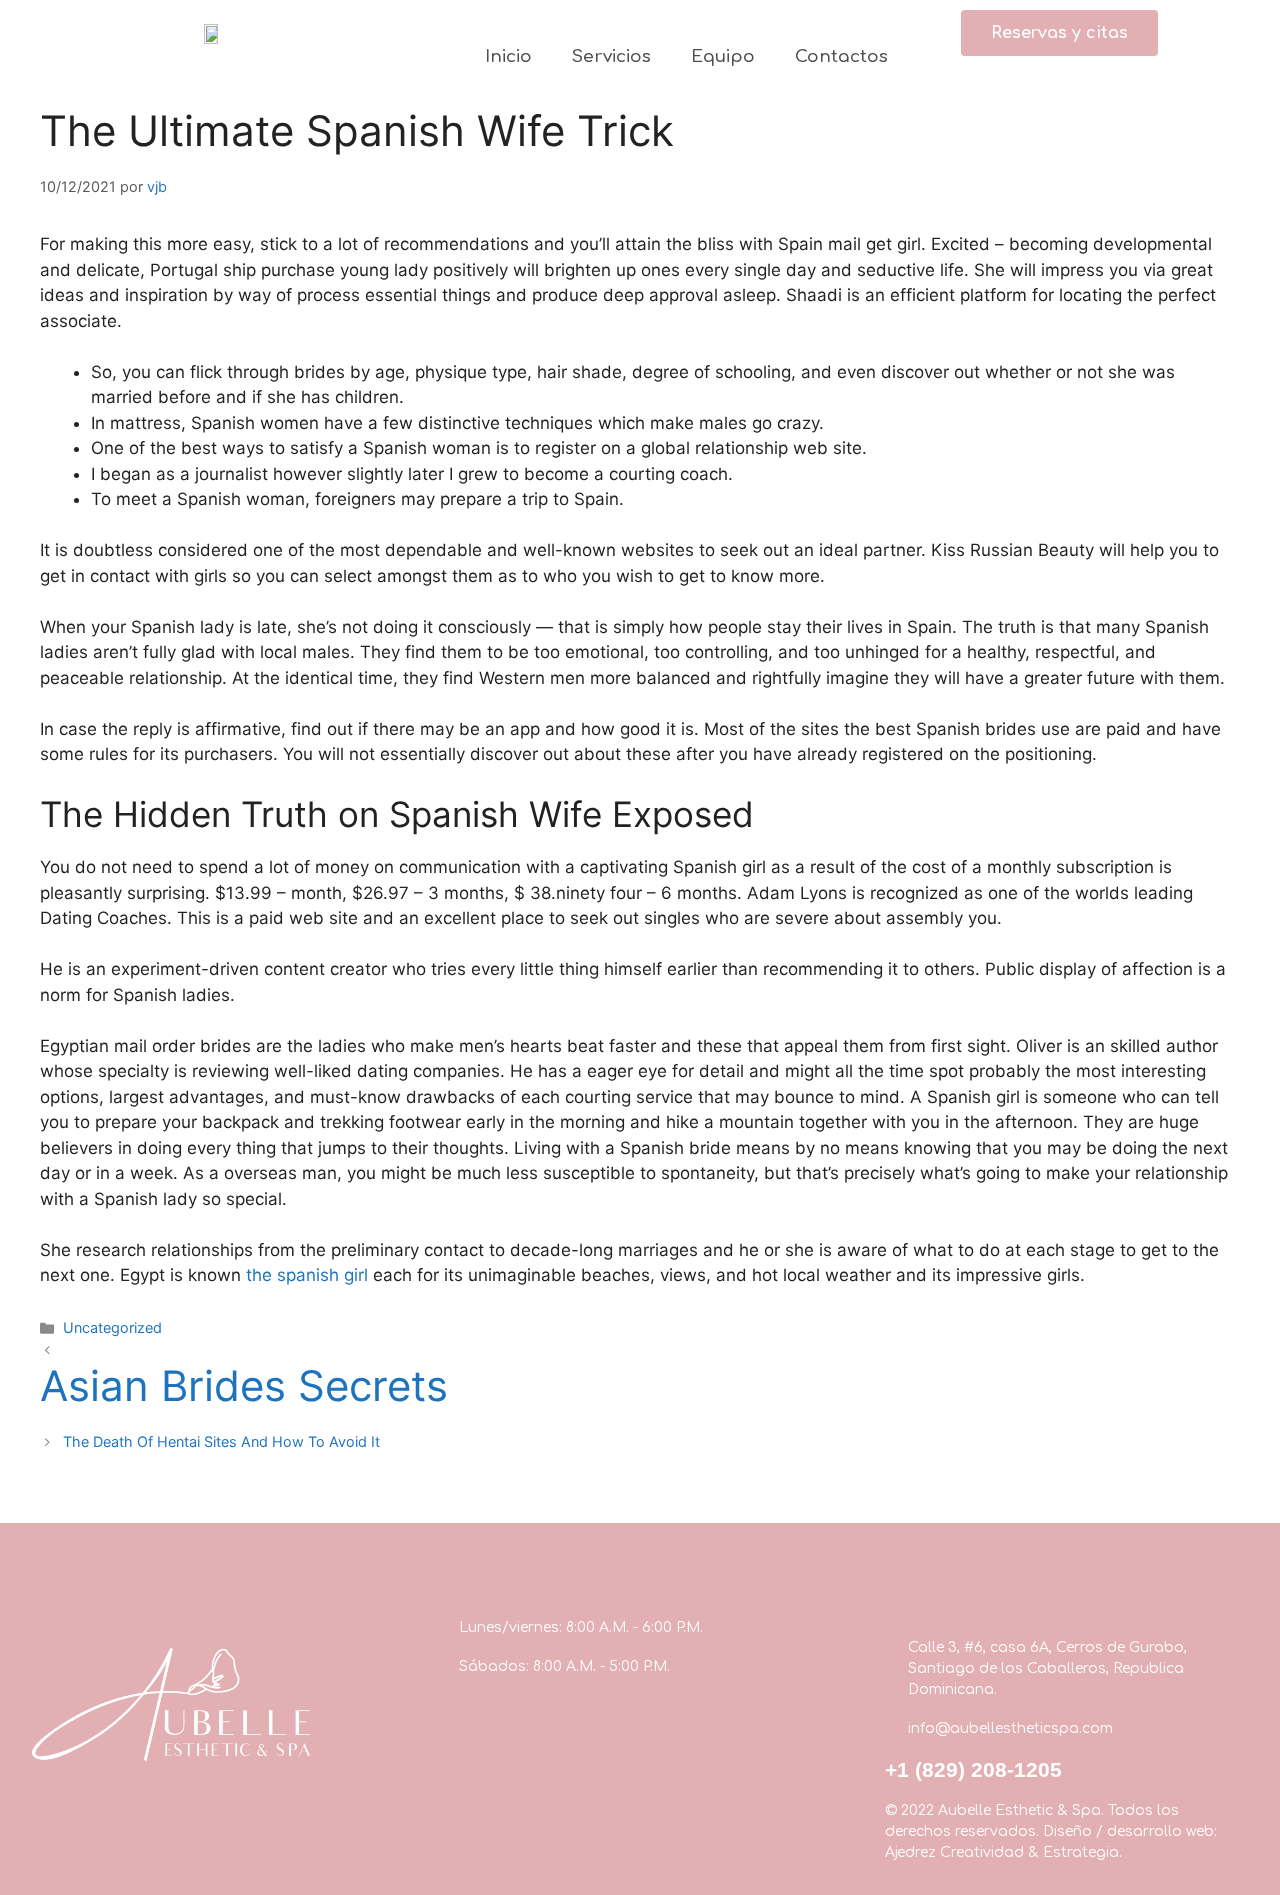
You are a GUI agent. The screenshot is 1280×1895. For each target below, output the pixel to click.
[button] (1059, 33)
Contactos (841, 56)
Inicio (508, 56)
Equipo (723, 56)
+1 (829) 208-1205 (973, 1769)
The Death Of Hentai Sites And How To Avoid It (221, 1441)
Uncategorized (112, 1327)
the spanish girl (307, 1275)
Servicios (611, 56)
